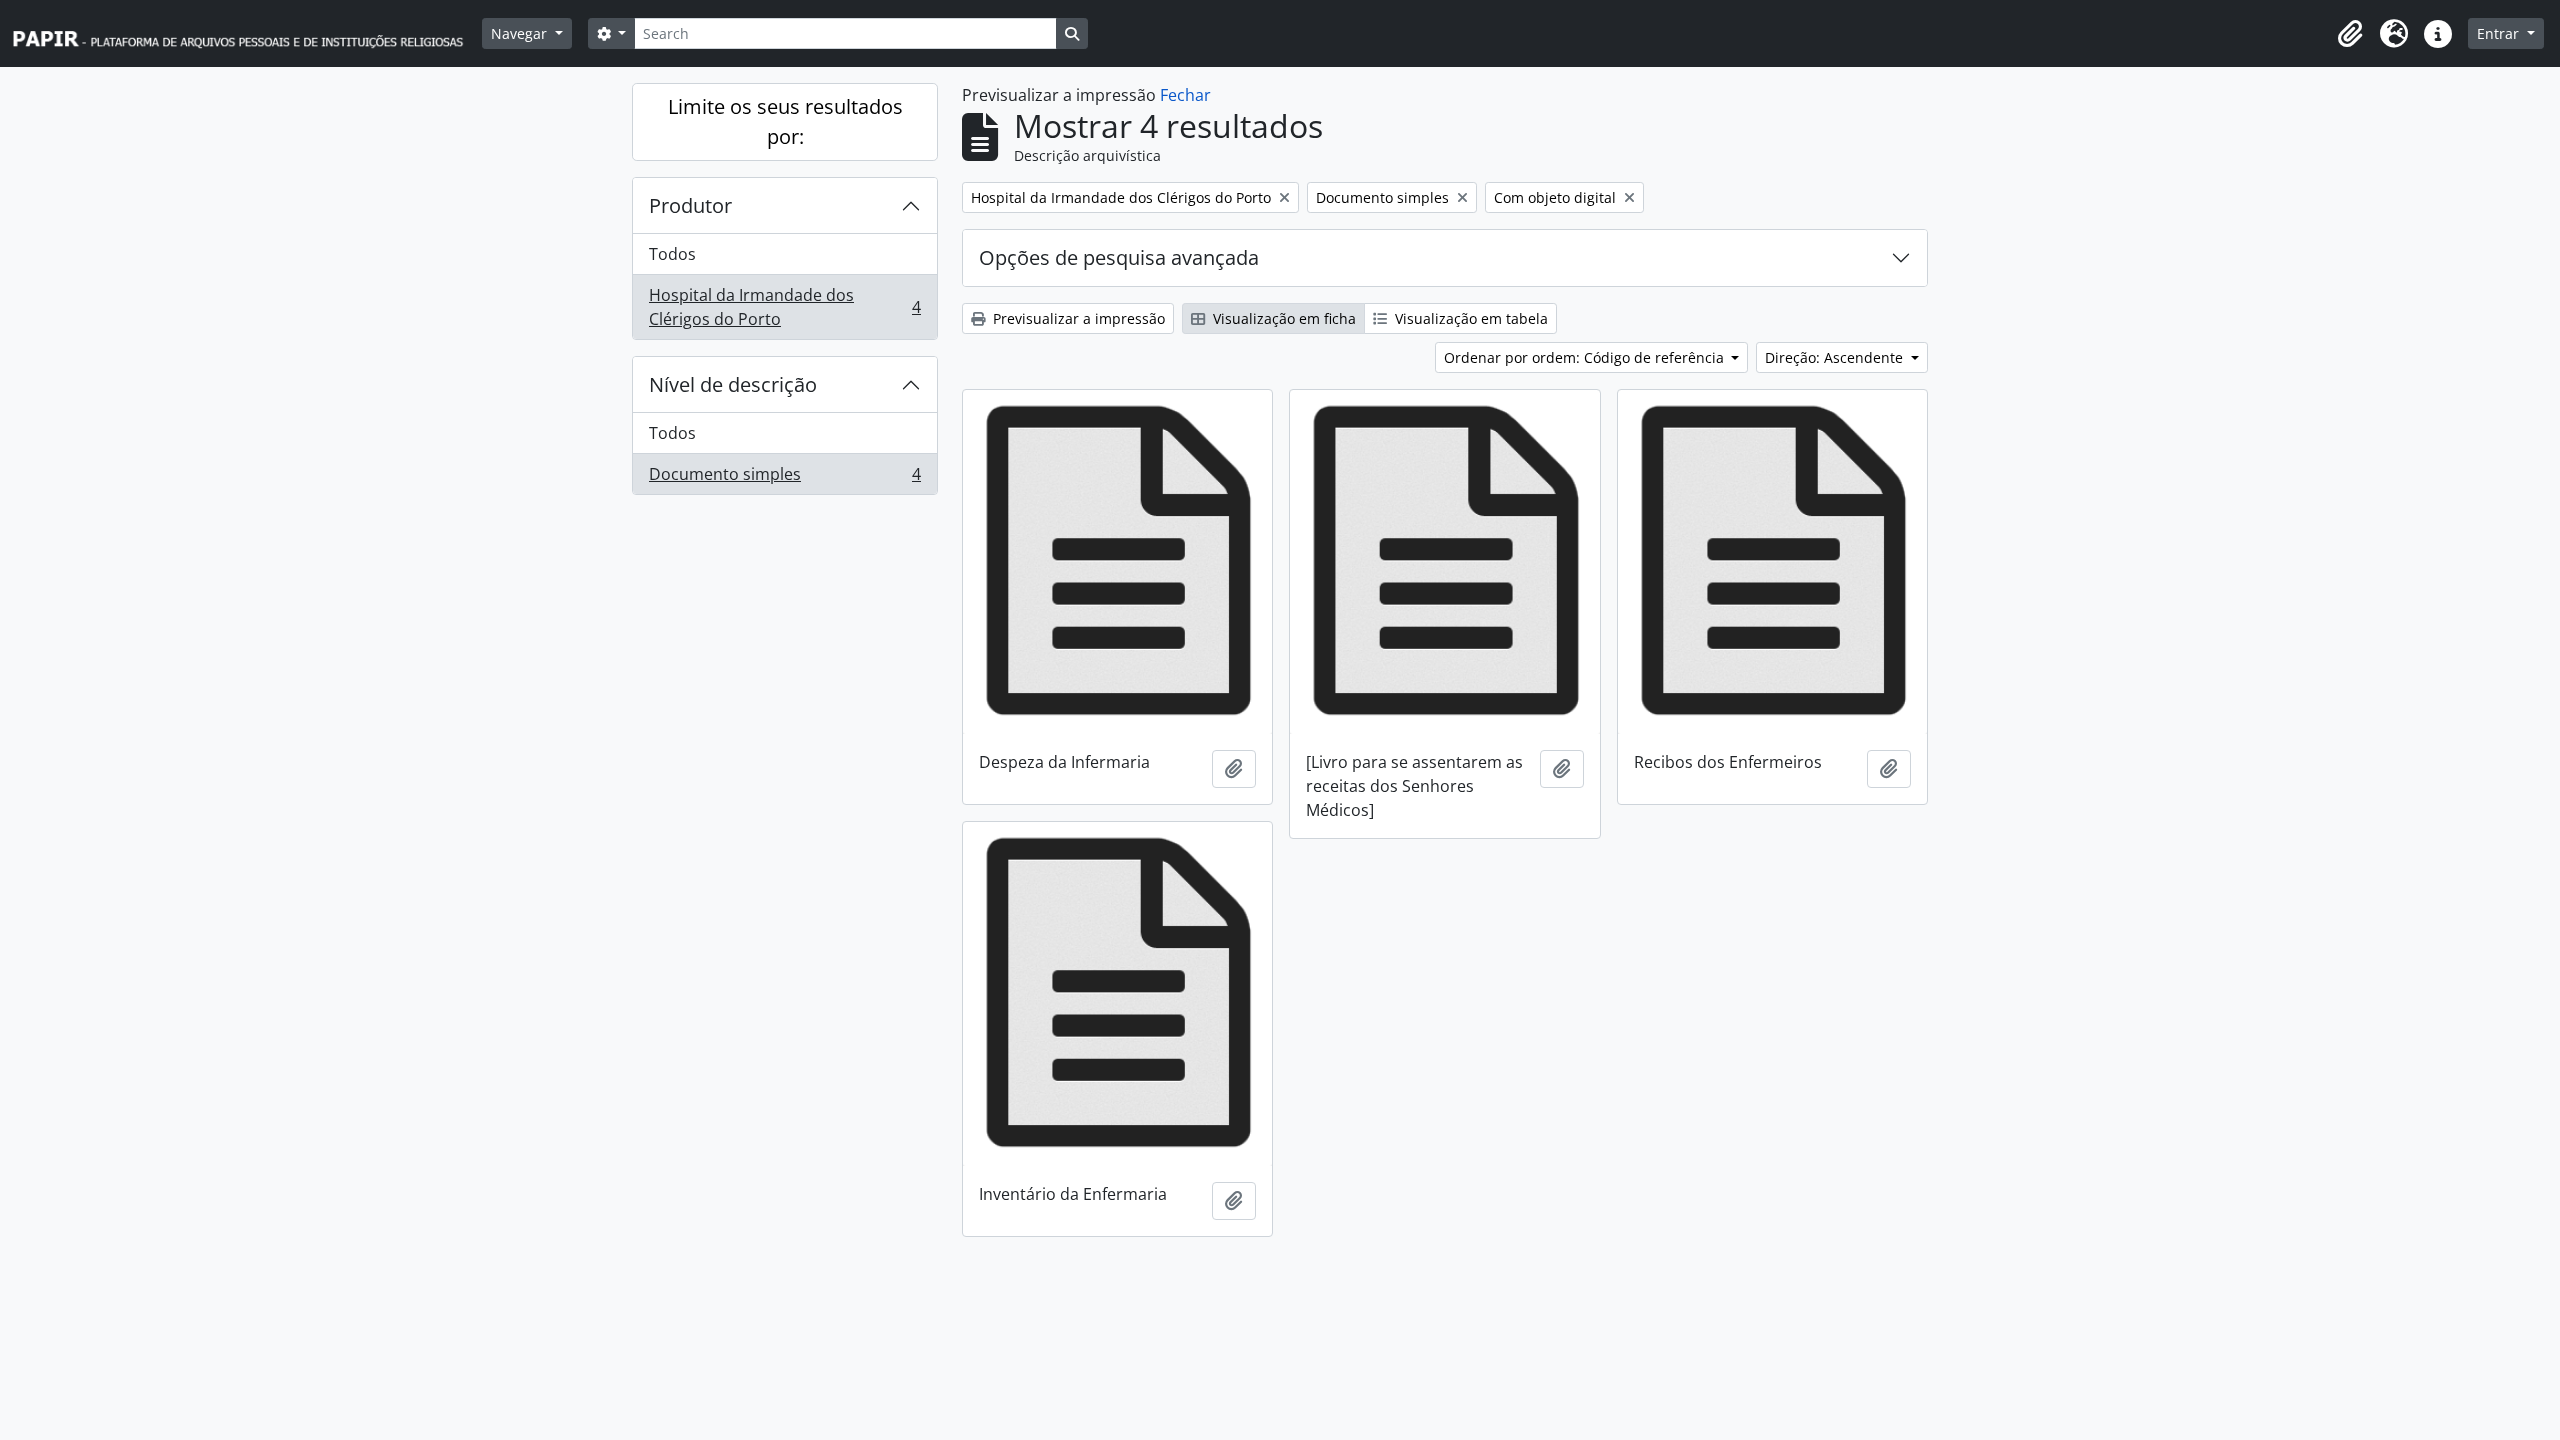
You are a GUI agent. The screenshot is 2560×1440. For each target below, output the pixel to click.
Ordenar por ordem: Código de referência (1586, 357)
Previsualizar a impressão (1077, 318)
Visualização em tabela (1469, 318)
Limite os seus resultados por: (785, 121)
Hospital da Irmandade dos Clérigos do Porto (784, 307)
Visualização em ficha (1282, 318)
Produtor (690, 205)
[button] (2350, 34)
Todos (672, 254)
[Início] (247, 33)
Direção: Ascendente (1836, 357)
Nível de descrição (733, 384)
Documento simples (784, 478)
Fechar (1185, 95)
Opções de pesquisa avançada (1119, 257)
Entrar (2500, 33)
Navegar (521, 33)
